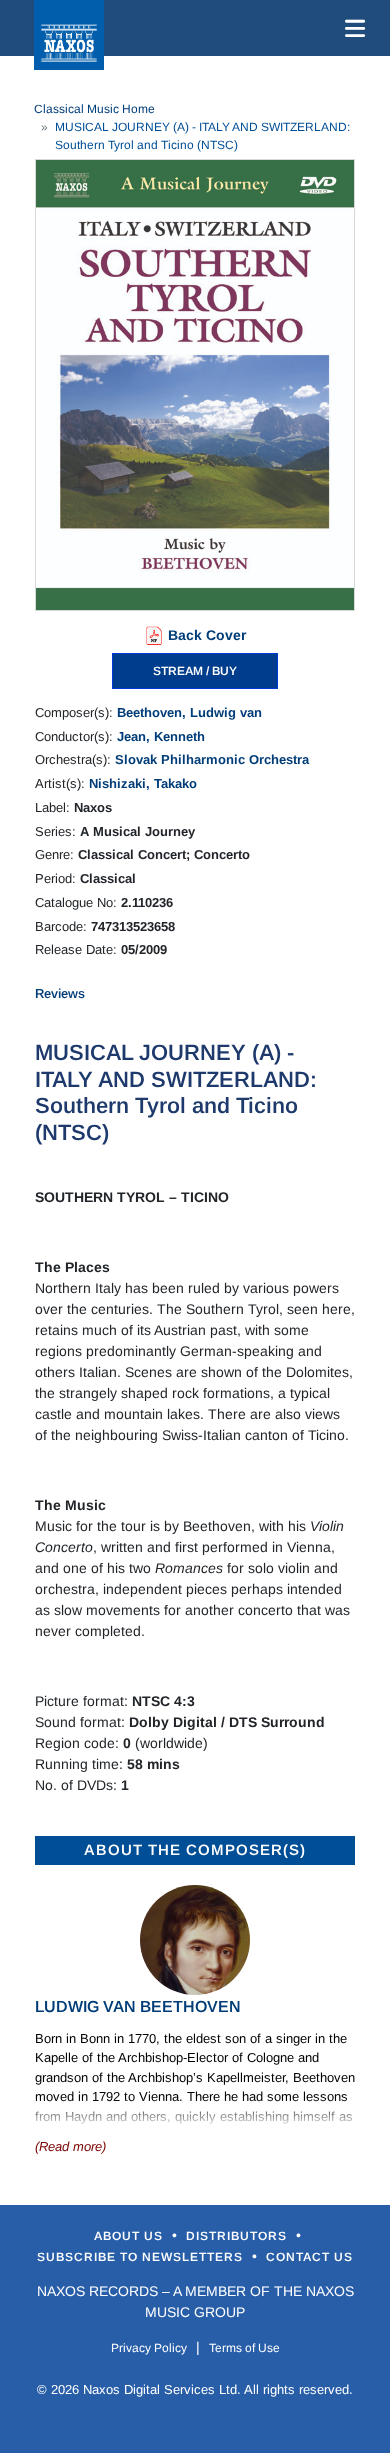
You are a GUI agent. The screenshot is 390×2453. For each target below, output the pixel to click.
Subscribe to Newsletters (142, 2257)
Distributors (238, 2236)
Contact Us (309, 2257)
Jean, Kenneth (161, 736)
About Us (130, 2236)
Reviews (60, 993)
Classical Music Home (94, 109)
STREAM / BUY (195, 671)
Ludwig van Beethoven (138, 2006)
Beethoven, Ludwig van (189, 712)
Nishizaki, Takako (143, 783)
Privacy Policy (149, 2348)
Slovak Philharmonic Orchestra (212, 759)
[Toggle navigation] (351, 28)
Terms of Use (244, 2348)
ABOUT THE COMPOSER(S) (195, 1849)
